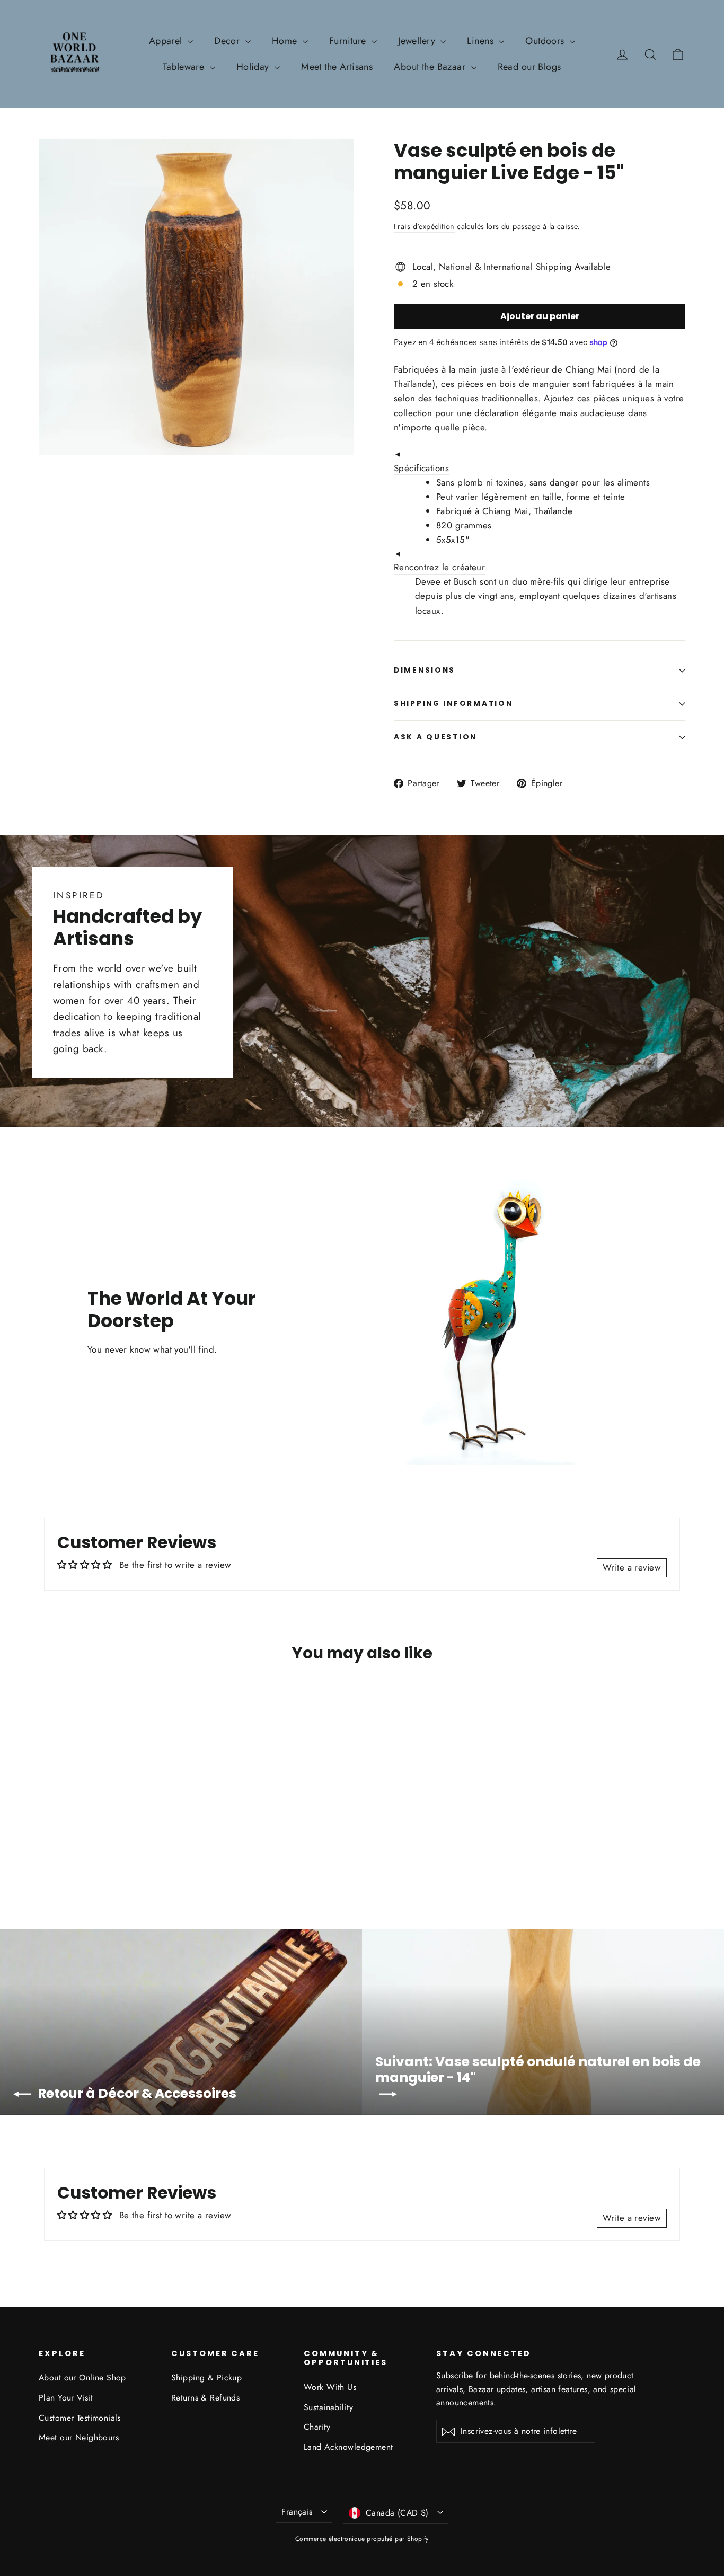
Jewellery (418, 41)
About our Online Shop (82, 2377)
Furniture (349, 41)
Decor (228, 41)
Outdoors (546, 41)
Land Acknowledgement (348, 2447)
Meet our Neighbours (79, 2437)
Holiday (254, 67)
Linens (482, 41)
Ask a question (435, 737)
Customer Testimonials (80, 2418)
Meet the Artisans (337, 67)
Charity (317, 2427)
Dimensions (425, 670)
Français (297, 2512)
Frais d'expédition (424, 226)
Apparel (167, 41)
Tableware (185, 67)
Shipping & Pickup (206, 2377)
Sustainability (328, 2407)
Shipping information (453, 704)
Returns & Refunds (205, 2398)
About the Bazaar (431, 67)
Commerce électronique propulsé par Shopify (362, 2539)
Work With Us (330, 2387)
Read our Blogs (529, 67)
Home (286, 41)
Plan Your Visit (66, 2398)
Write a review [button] (632, 1567)
